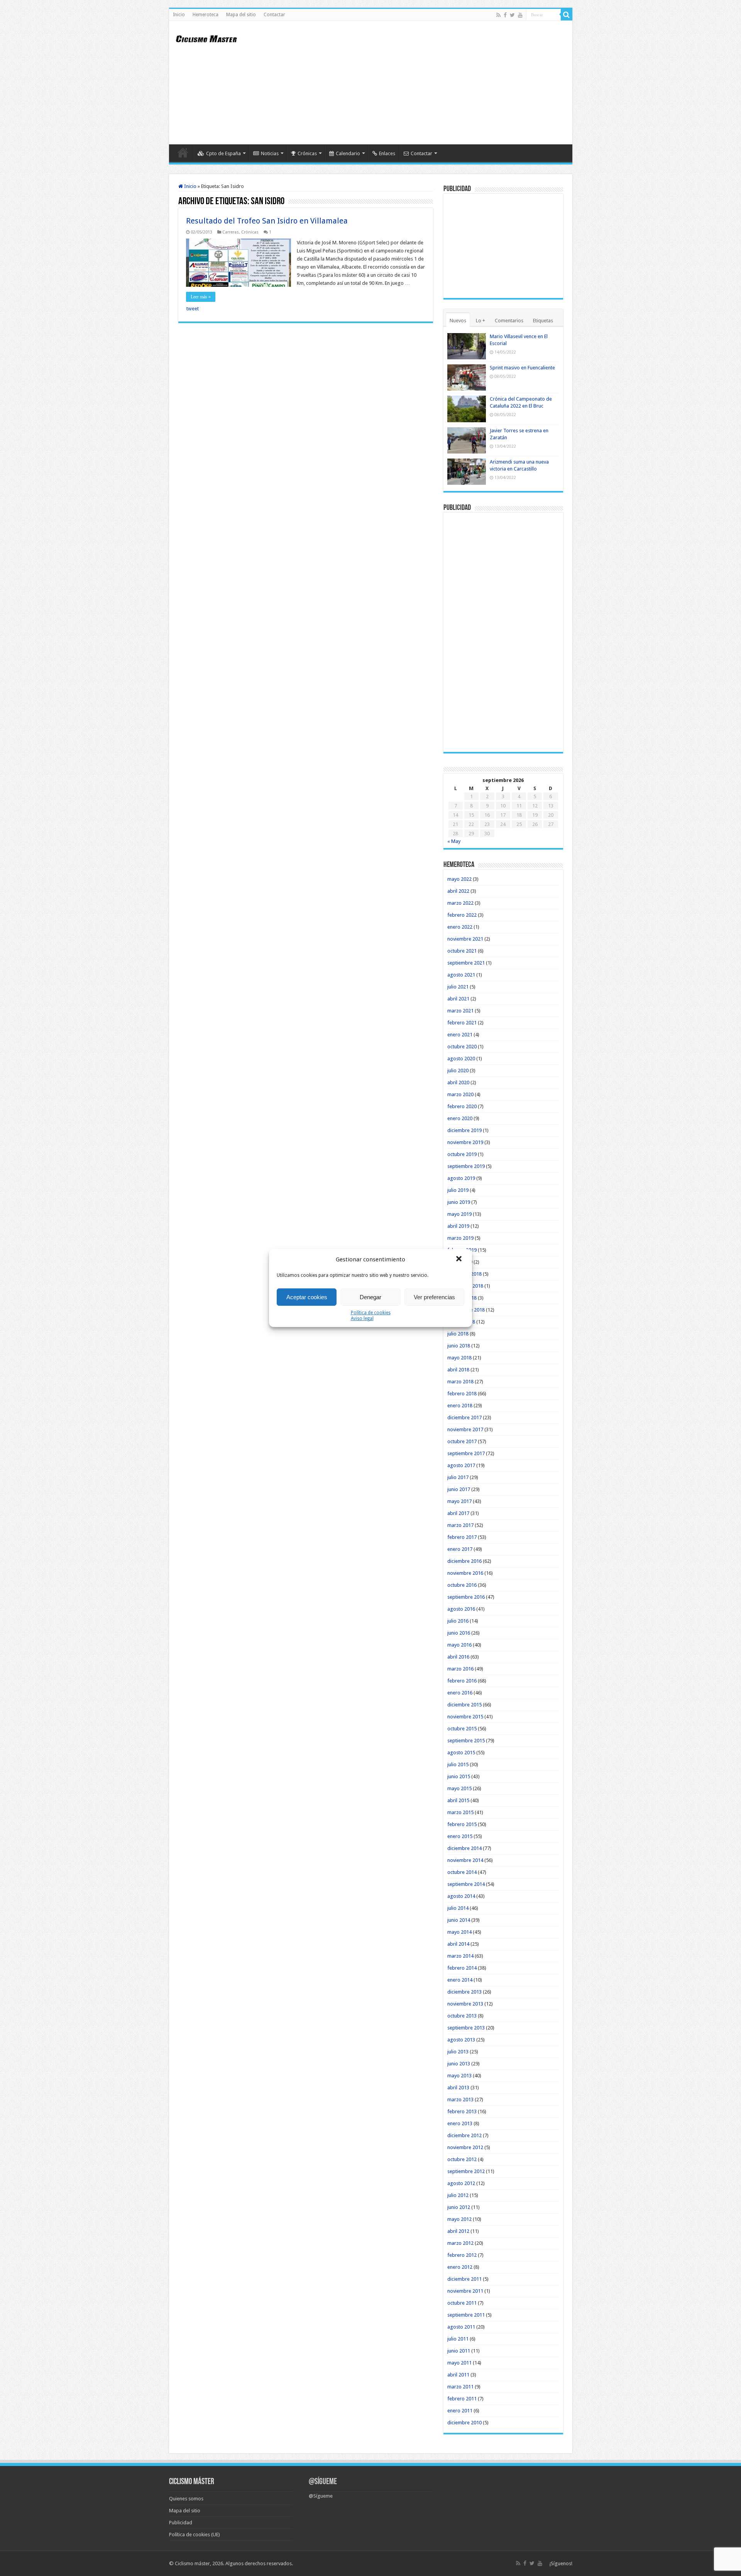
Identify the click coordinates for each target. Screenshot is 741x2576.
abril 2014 (458, 1944)
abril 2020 (458, 1082)
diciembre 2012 (464, 2135)
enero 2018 (460, 1406)
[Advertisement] (426, 83)
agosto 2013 (461, 2040)
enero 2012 (460, 2267)
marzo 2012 (460, 2243)
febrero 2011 (462, 2399)
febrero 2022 (462, 915)
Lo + (480, 321)
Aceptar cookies (307, 1297)
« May (454, 841)
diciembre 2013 (464, 1992)
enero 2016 (460, 1693)
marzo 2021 (460, 1011)
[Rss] (498, 15)
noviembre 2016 (465, 1573)
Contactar (274, 15)
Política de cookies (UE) (195, 2535)
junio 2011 (459, 2351)
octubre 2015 (462, 1729)
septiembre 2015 (466, 1741)
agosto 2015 (461, 1753)
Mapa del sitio (241, 15)
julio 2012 (458, 2195)
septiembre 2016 (466, 1597)
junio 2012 (459, 2207)
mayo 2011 (459, 2363)
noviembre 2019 (465, 1142)
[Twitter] (512, 15)
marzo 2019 (460, 1238)
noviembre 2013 (465, 2004)
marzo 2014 (460, 1956)
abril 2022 (458, 891)
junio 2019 (459, 1202)
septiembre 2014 (466, 1884)
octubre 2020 (462, 1047)
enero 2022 (460, 927)
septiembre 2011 (466, 2315)
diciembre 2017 (464, 1417)
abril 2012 (458, 2231)
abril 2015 (458, 1800)
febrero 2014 (462, 1968)
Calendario (348, 153)
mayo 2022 (459, 879)
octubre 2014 (462, 1872)
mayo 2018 (459, 1358)
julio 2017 (458, 1477)
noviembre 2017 (465, 1429)
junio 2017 (459, 1489)
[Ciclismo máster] (211, 38)
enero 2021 (460, 1035)
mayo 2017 (459, 1501)
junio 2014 (459, 1920)
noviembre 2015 (465, 1717)
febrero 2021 (462, 1023)
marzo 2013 (460, 2100)
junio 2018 (459, 1346)
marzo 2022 (460, 903)
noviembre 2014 (465, 1860)
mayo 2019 (459, 1214)
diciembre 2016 (464, 1561)
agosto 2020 (461, 1059)
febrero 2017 (462, 1537)
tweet (193, 309)
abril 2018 (458, 1370)
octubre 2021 (462, 951)
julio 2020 (458, 1071)
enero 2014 (460, 1980)
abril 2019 (458, 1226)
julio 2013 (458, 2052)
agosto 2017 (461, 1465)
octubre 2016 (462, 1585)
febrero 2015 (462, 1824)
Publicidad (181, 2523)
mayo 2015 (459, 1788)
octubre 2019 (462, 1154)
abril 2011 (458, 2375)
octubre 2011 (462, 2303)
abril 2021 (458, 999)
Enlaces (387, 153)
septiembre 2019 (466, 1166)
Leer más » (201, 297)
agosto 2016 (461, 1609)
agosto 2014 (461, 1896)
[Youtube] (520, 15)
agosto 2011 (461, 2327)
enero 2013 (460, 2123)
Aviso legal (362, 1318)
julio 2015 (458, 1764)
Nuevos (458, 321)
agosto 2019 (461, 1178)
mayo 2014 (459, 1932)
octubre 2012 (462, 2159)
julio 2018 (458, 1334)
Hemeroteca (206, 15)
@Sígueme (323, 2482)
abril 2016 (458, 1657)
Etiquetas (543, 321)
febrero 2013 (462, 2111)
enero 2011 (460, 2411)
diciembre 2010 (464, 2423)
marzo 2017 (460, 1525)
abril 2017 (458, 1513)
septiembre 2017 (466, 1453)
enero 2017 (460, 1549)
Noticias (270, 153)
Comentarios (509, 321)
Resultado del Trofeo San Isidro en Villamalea (267, 221)
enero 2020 (460, 1118)
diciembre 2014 (464, 1848)
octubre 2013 (462, 2016)
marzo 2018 (460, 1382)
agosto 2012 (461, 2183)
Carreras (231, 232)
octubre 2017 (462, 1441)
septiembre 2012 (466, 2171)
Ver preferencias (434, 1297)
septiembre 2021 (466, 963)
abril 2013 (458, 2088)
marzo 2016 (460, 1669)
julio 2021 (458, 987)
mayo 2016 (459, 1645)
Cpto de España (223, 153)
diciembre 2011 (464, 2279)
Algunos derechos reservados (259, 2563)
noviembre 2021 (465, 939)
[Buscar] (567, 15)
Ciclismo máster (192, 2563)
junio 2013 (459, 2064)
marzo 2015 (460, 1812)
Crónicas (307, 153)
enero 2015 (460, 1836)
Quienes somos (186, 2499)
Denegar (370, 1297)
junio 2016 (459, 1633)
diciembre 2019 (464, 1130)
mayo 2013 (459, 2076)
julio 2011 (458, 2339)
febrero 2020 (462, 1106)
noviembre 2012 (465, 2147)
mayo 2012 (459, 2219)
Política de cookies (371, 1313)
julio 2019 (458, 1190)
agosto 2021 (461, 975)
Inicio (179, 15)
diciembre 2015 (464, 1705)
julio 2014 (458, 1908)
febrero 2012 (462, 2255)
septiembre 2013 (466, 2028)
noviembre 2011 (465, 2291)
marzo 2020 (460, 1094)
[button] (460, 1259)
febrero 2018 (462, 1394)
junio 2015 (459, 1776)
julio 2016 (458, 1621)
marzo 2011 (460, 2387)
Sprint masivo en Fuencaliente (522, 368)
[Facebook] (505, 15)
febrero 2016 (462, 1681)
